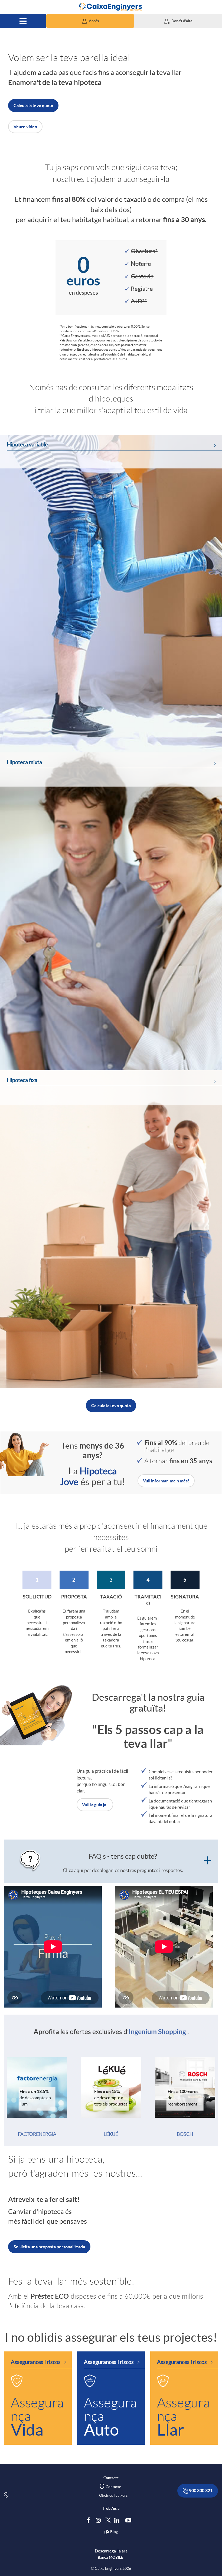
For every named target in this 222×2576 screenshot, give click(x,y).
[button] (90, 21)
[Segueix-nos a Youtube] (130, 2520)
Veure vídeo (25, 127)
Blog (114, 2532)
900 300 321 (200, 2491)
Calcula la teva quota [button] (33, 106)
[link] (111, 594)
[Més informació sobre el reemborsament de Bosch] (185, 2087)
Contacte (113, 2487)
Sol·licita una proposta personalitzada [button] (49, 2247)
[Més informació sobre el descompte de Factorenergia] (37, 2087)
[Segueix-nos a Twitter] (108, 2520)
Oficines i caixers (113, 2495)
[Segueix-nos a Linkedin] (118, 2520)
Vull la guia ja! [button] (95, 1805)
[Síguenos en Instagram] (99, 2520)
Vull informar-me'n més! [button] (166, 1481)
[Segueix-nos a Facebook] (90, 2520)
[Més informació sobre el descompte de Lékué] (111, 2087)
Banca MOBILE (110, 2557)
